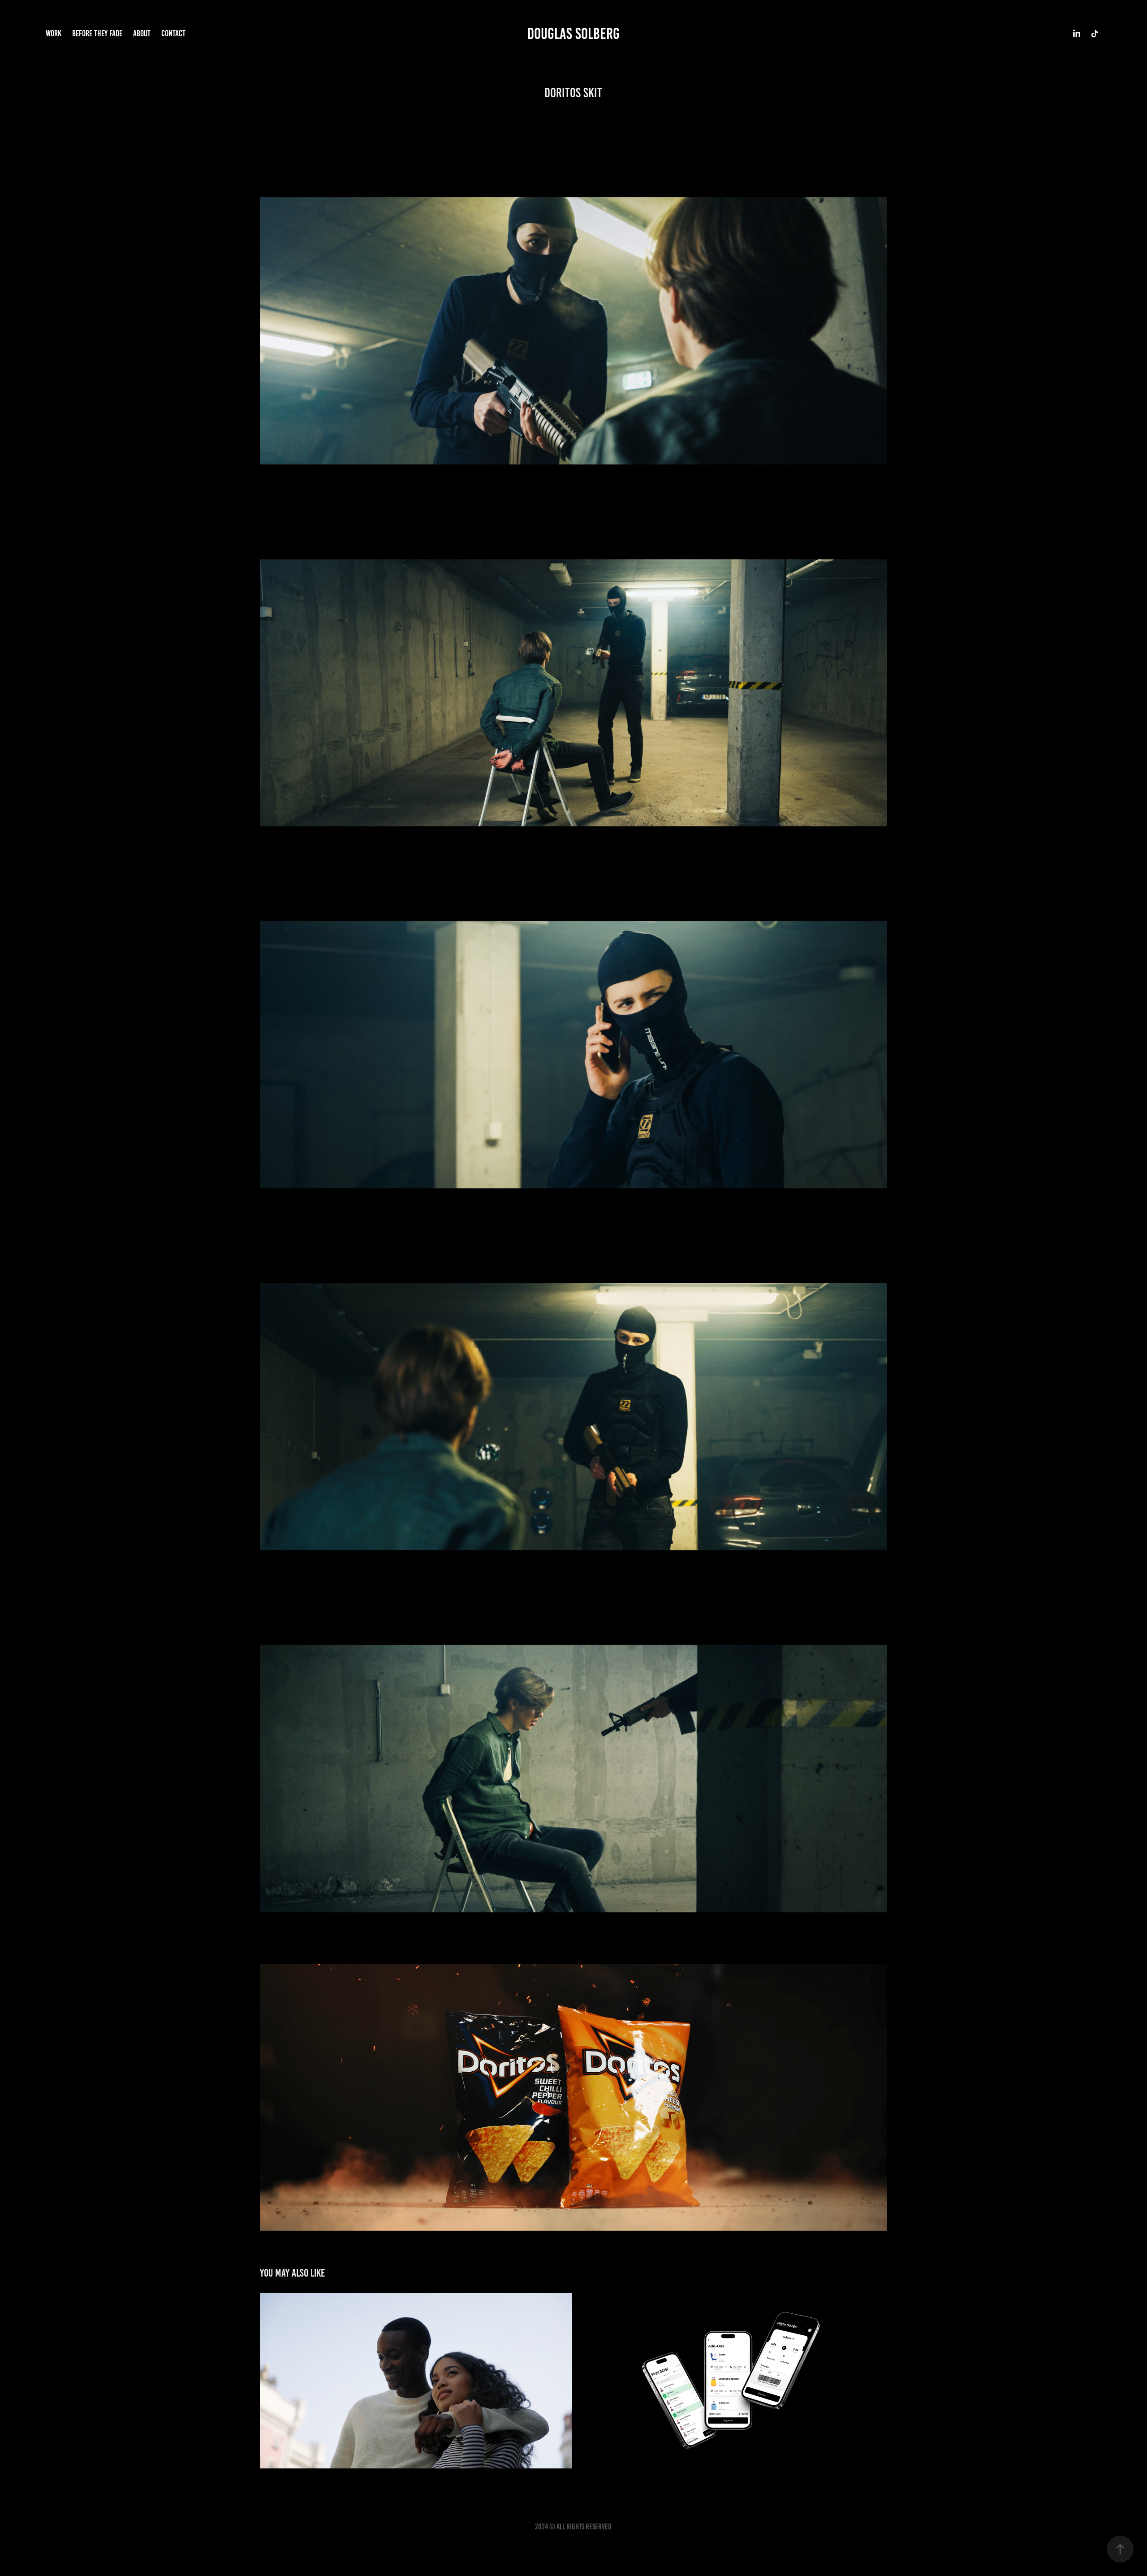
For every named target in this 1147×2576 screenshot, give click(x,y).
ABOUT (142, 33)
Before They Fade (97, 33)
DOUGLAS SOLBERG (573, 34)
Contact (173, 33)
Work (54, 33)
